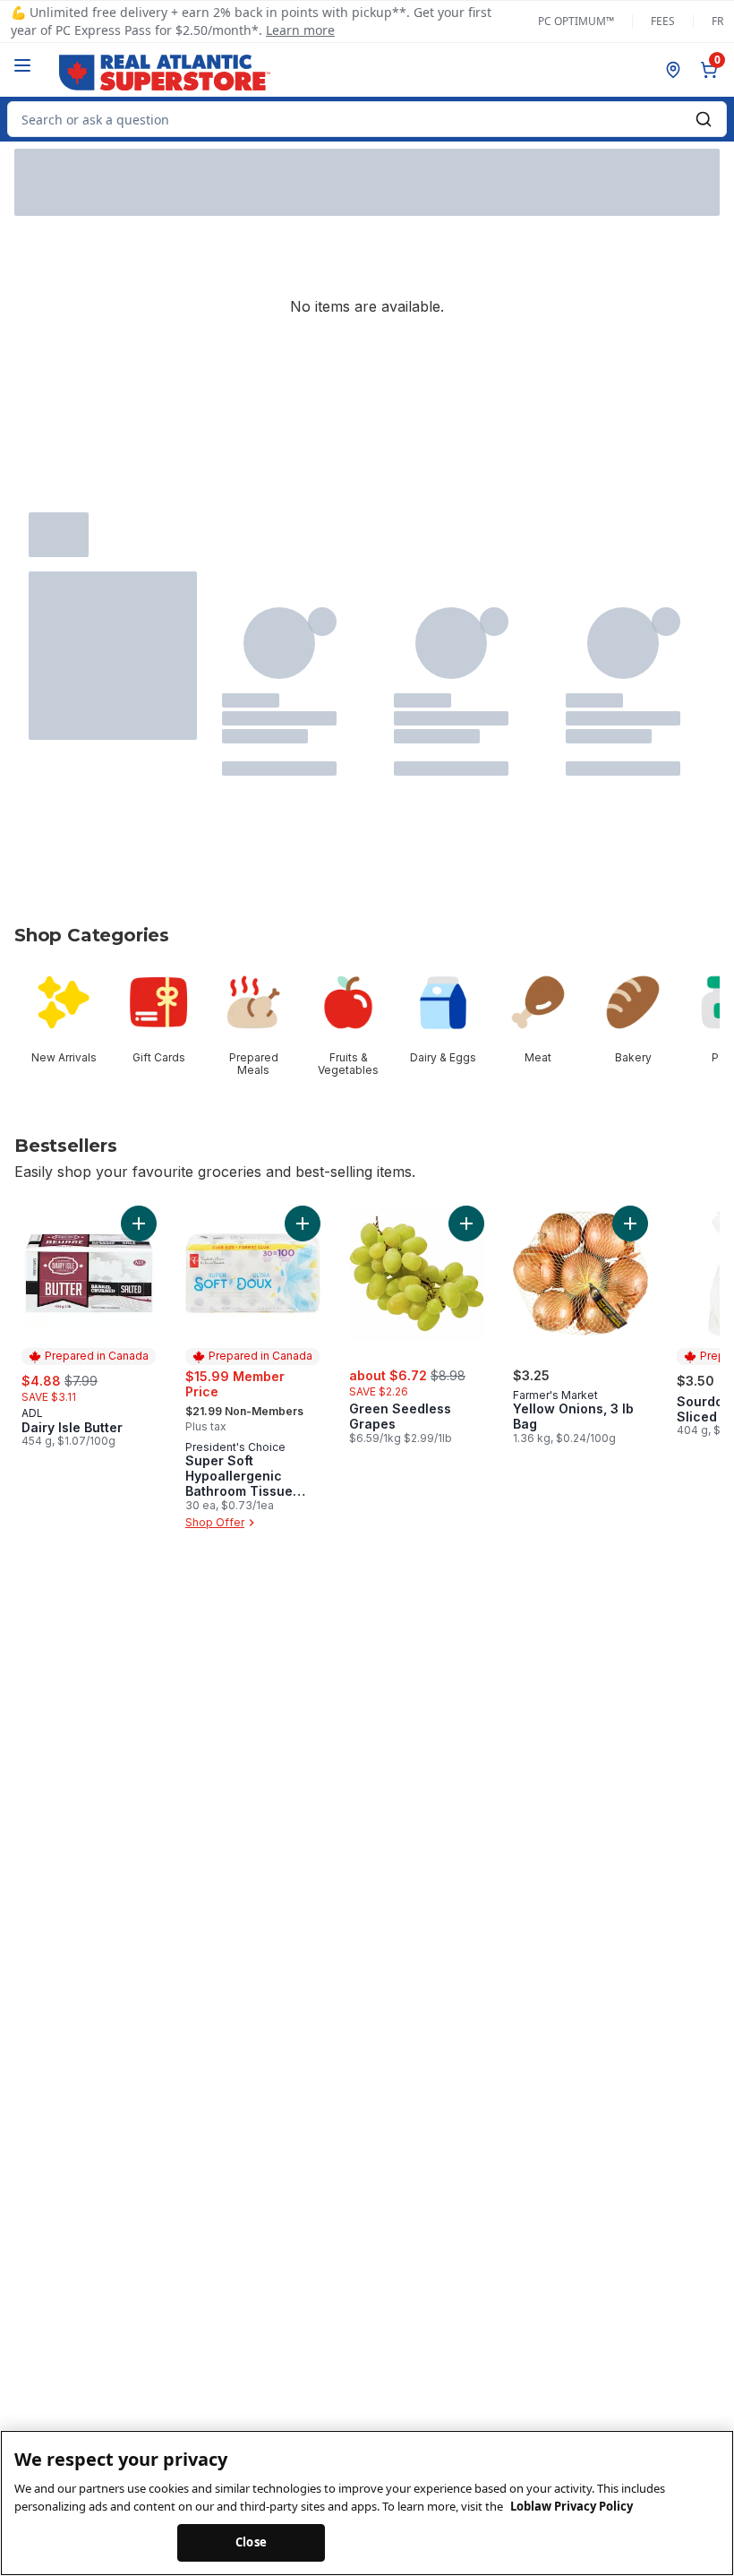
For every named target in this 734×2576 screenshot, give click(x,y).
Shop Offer (215, 1522)
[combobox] (367, 119)
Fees (663, 21)
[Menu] (22, 65)
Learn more (300, 30)
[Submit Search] (704, 119)
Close (251, 2542)
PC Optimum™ (576, 21)
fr (717, 21)
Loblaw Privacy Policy (572, 2506)
